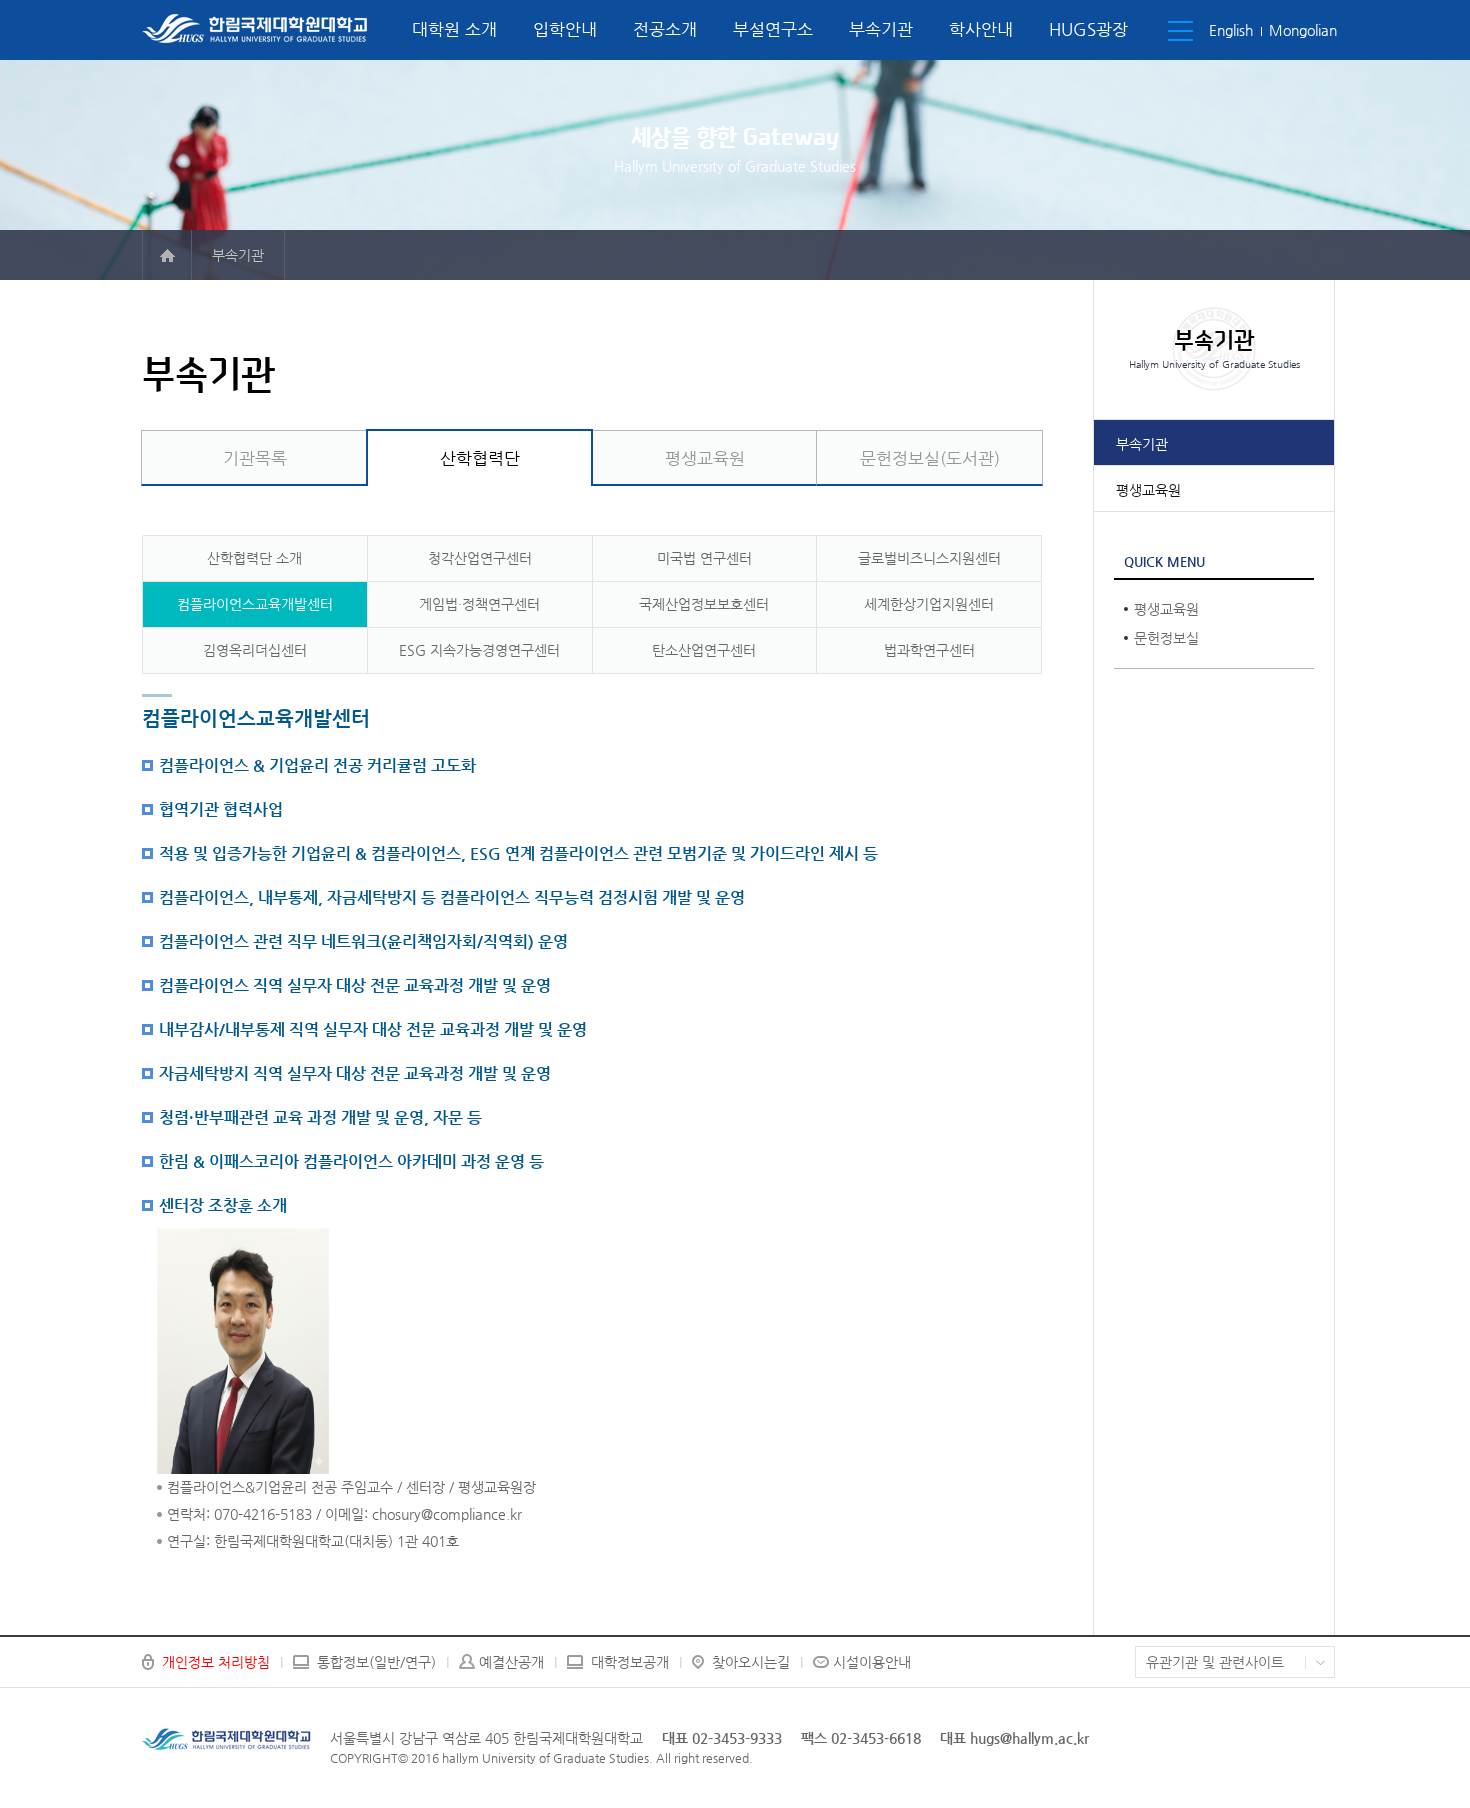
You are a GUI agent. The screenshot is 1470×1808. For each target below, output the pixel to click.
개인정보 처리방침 (216, 1662)
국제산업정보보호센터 (704, 604)
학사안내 (981, 29)
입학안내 (565, 29)
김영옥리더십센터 (255, 650)
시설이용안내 (872, 1662)
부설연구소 (773, 29)
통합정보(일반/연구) (376, 1662)
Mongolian (1303, 30)
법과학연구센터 (929, 650)
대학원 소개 (454, 29)
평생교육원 (1148, 490)
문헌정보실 (1166, 638)
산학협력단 (480, 458)
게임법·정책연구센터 (479, 604)
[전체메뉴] (1180, 31)
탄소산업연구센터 (704, 650)
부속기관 (881, 29)
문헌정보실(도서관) (930, 458)
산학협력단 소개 (254, 558)
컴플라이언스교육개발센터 (255, 604)
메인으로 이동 (167, 255)
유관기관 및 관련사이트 (1215, 1662)
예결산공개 (511, 1662)
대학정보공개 (630, 1662)
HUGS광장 (1088, 29)
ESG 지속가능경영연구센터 (479, 650)
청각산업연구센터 (480, 558)
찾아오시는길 (751, 1662)
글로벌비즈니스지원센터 (929, 558)
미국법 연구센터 (704, 558)
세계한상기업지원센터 (929, 604)
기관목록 (255, 458)
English (1231, 30)
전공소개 (665, 29)
